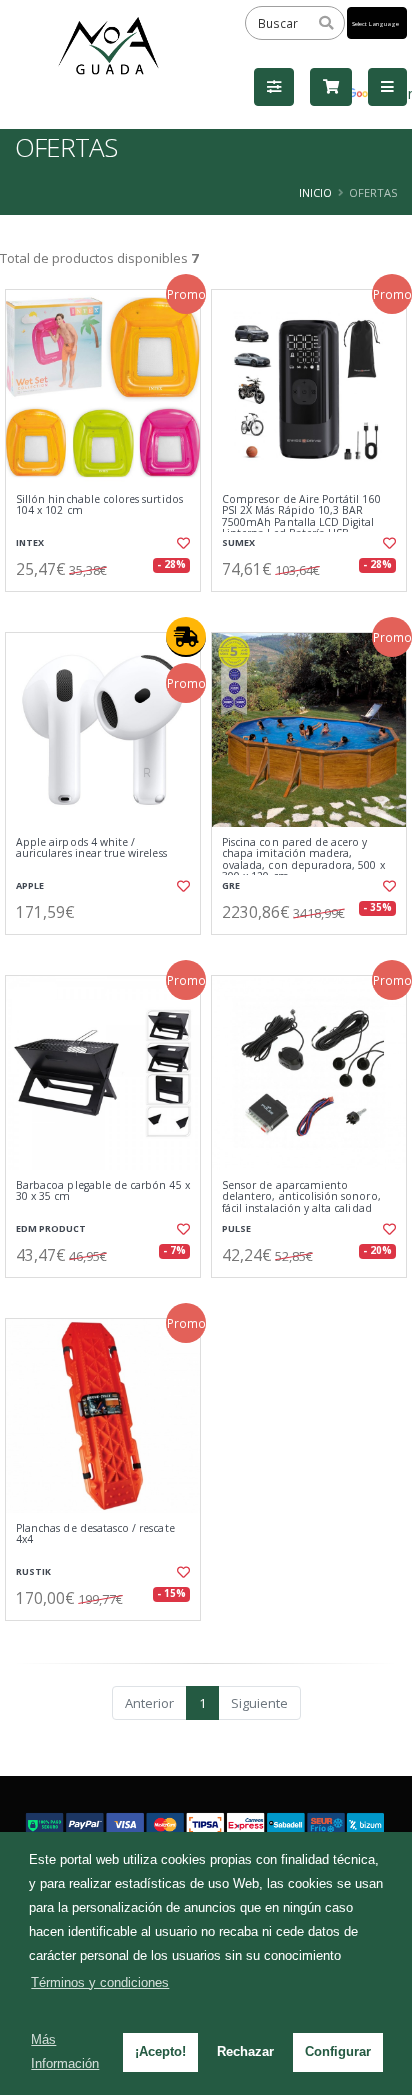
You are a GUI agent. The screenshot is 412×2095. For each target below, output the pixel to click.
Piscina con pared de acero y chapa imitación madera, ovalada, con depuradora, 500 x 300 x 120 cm (303, 860)
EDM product (51, 1228)
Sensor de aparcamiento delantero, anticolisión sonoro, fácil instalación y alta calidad (301, 1197)
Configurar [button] (338, 2051)
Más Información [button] (65, 2051)
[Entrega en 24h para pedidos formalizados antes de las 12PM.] (186, 637)
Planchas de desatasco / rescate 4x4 (95, 1534)
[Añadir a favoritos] (182, 543)
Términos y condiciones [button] (100, 1982)
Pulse (236, 1228)
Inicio (315, 192)
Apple (30, 885)
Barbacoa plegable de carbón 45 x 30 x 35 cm (103, 1191)
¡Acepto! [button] (160, 2051)
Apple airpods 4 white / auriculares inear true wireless (91, 848)
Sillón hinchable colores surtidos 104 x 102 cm (99, 505)
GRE (231, 885)
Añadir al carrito (109, 608)
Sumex (238, 542)
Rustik (33, 1571)
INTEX (30, 542)
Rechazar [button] (245, 2051)
